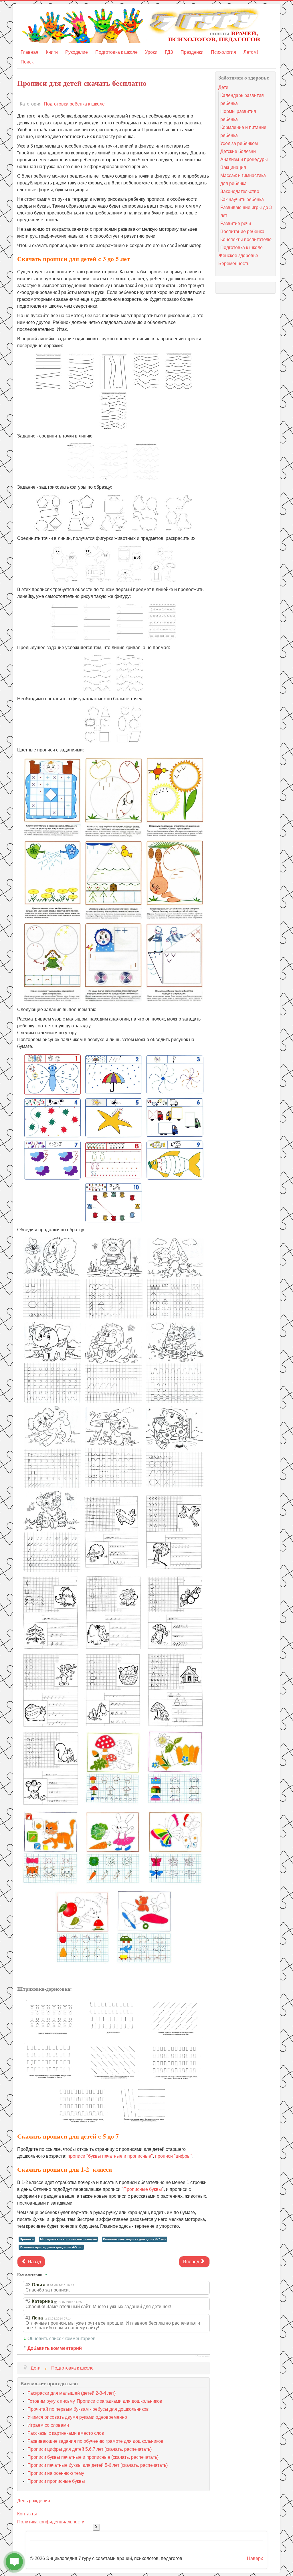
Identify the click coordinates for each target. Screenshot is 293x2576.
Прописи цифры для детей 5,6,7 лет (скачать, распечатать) (90, 2449)
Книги (52, 52)
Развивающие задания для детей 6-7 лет (134, 2239)
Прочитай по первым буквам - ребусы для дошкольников (88, 2409)
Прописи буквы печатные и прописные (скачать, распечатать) (93, 2457)
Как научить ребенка (242, 199)
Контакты (27, 2514)
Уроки (151, 52)
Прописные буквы (143, 2189)
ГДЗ (169, 52)
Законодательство (240, 191)
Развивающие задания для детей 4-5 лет (51, 2247)
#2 (28, 2301)
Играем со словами (48, 2425)
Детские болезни (238, 151)
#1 (28, 2318)
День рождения (34, 2501)
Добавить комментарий (55, 2348)
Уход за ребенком (239, 143)
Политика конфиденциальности (51, 2522)
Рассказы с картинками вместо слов (66, 2433)
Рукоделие (77, 52)
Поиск (27, 62)
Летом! (251, 52)
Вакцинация (233, 167)
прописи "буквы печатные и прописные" (110, 2156)
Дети (223, 87)
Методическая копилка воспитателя (68, 2239)
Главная (29, 52)
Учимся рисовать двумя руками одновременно (77, 2417)
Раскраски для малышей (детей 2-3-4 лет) (72, 2393)
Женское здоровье (238, 255)
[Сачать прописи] (48, 371)
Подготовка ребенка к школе (74, 104)
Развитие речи (236, 223)
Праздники (192, 52)
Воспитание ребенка (242, 231)
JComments (202, 2356)
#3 (28, 2285)
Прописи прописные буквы (56, 2481)
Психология (223, 52)
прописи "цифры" (174, 2156)
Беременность (234, 263)
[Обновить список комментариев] (47, 2275)
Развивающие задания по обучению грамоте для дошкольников (95, 2441)
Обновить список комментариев (62, 2339)
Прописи (27, 2239)
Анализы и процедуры (244, 159)
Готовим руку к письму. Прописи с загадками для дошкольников (95, 2401)
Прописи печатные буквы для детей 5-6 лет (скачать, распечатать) (98, 2465)
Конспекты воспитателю (246, 239)
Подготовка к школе (116, 52)
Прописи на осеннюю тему (56, 2473)
